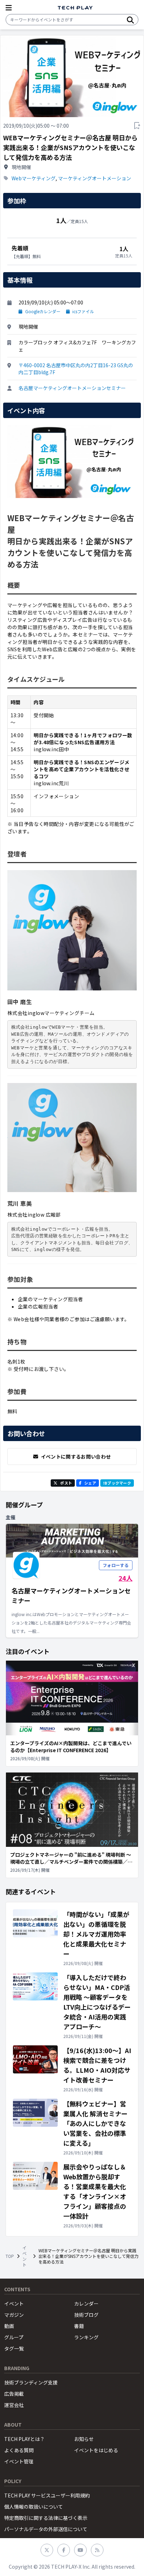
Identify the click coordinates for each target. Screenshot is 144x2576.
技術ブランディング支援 (31, 2382)
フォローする (116, 1565)
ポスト (66, 1483)
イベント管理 (19, 2461)
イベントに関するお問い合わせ (76, 1457)
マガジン (14, 2315)
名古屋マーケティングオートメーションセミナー (72, 388)
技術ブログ (86, 2315)
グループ (14, 2337)
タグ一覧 (14, 2348)
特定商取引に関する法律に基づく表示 (46, 2518)
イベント (24, 2256)
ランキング (86, 2337)
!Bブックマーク (117, 1483)
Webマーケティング (34, 178)
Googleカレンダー (43, 311)
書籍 (79, 2326)
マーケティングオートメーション (95, 178)
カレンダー (86, 2303)
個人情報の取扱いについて (34, 2507)
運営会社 (14, 2405)
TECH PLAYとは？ (24, 2439)
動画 (9, 2326)
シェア (90, 1483)
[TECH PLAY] (75, 8)
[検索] (130, 20)
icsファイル (83, 311)
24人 (125, 1578)
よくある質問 (19, 2450)
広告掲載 (14, 2394)
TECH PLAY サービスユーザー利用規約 (47, 2495)
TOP (10, 2256)
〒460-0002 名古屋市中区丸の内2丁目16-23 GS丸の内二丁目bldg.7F (76, 369)
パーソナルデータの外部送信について (46, 2529)
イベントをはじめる (96, 2450)
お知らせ (84, 2439)
